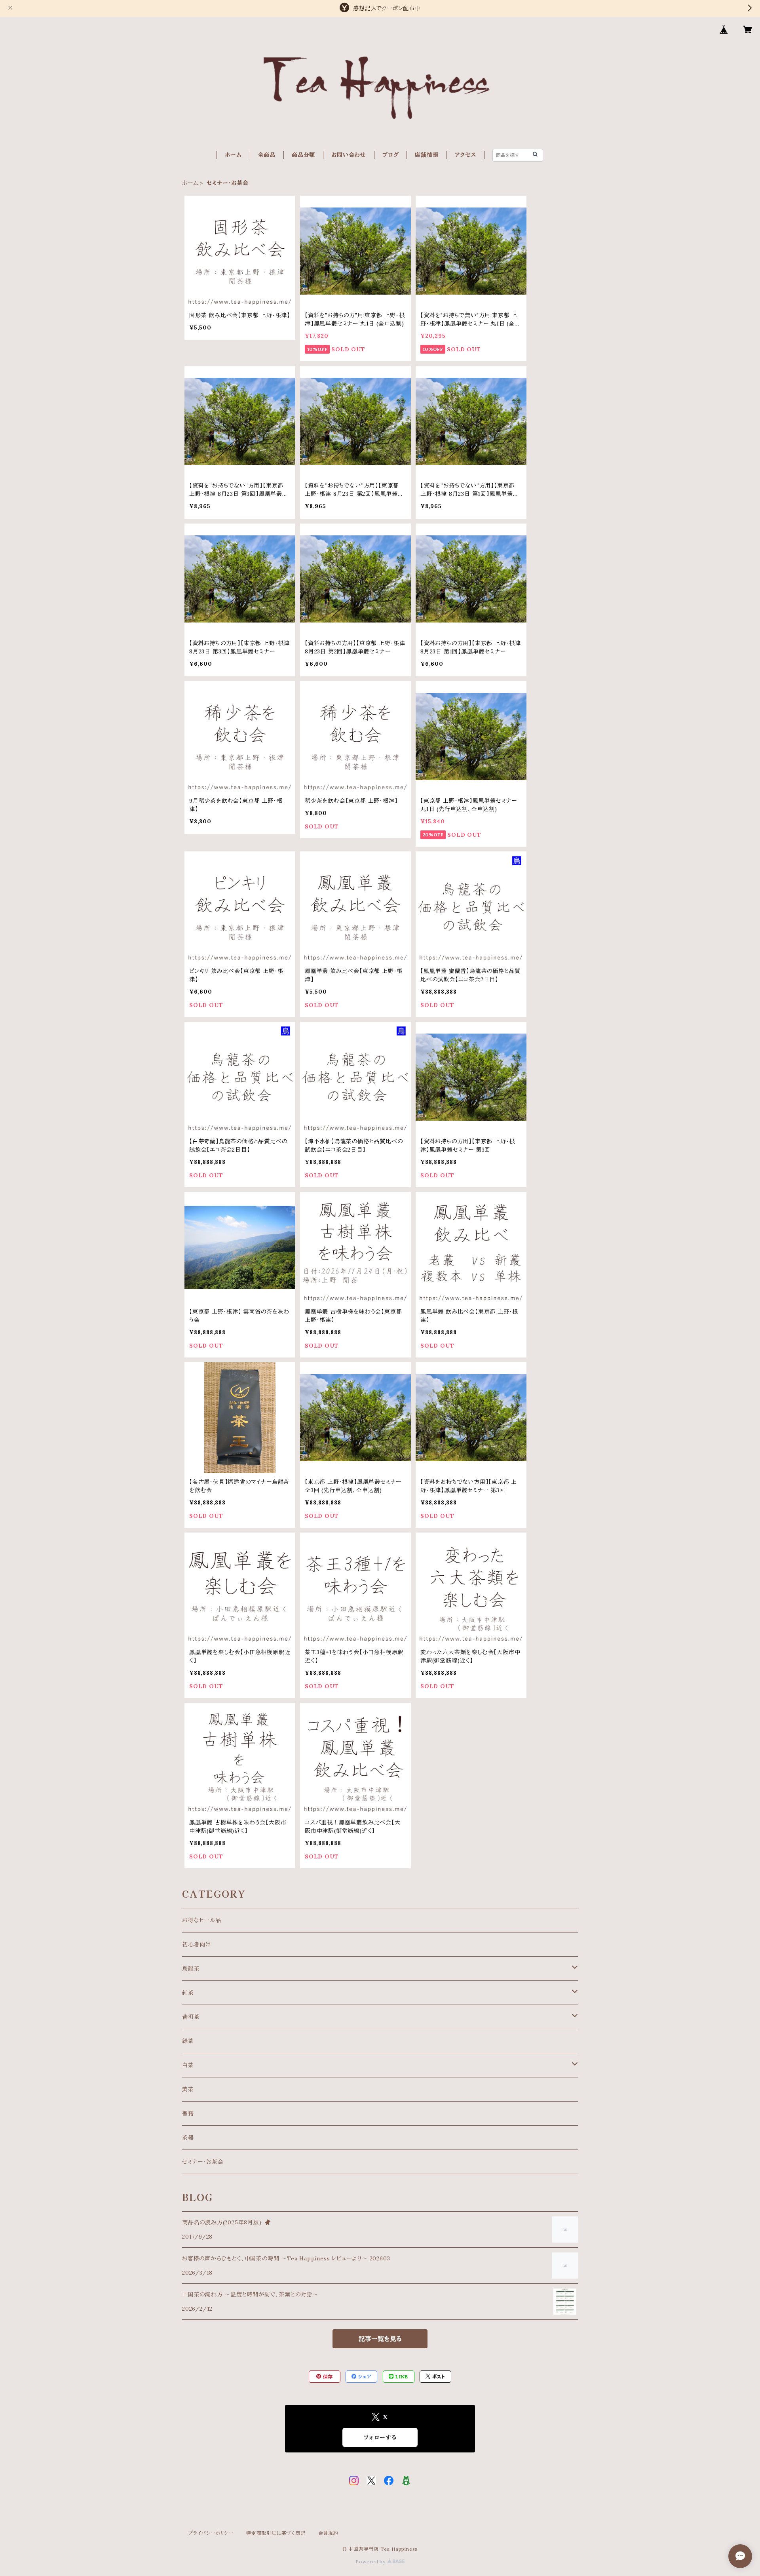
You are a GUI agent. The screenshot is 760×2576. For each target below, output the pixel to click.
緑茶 (188, 2041)
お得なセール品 (202, 1920)
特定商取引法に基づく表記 (276, 2533)
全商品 (267, 155)
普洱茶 (191, 2017)
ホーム (233, 155)
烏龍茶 (191, 1969)
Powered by (371, 2562)
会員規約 (328, 2533)
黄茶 (188, 2089)
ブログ (390, 155)
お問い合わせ (349, 155)
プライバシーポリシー (211, 2533)
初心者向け (197, 1944)
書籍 (188, 2113)
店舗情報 (427, 155)
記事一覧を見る (380, 2339)
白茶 (188, 2065)
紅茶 (188, 1993)
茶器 (188, 2138)
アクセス (465, 155)
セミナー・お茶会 (203, 2162)
